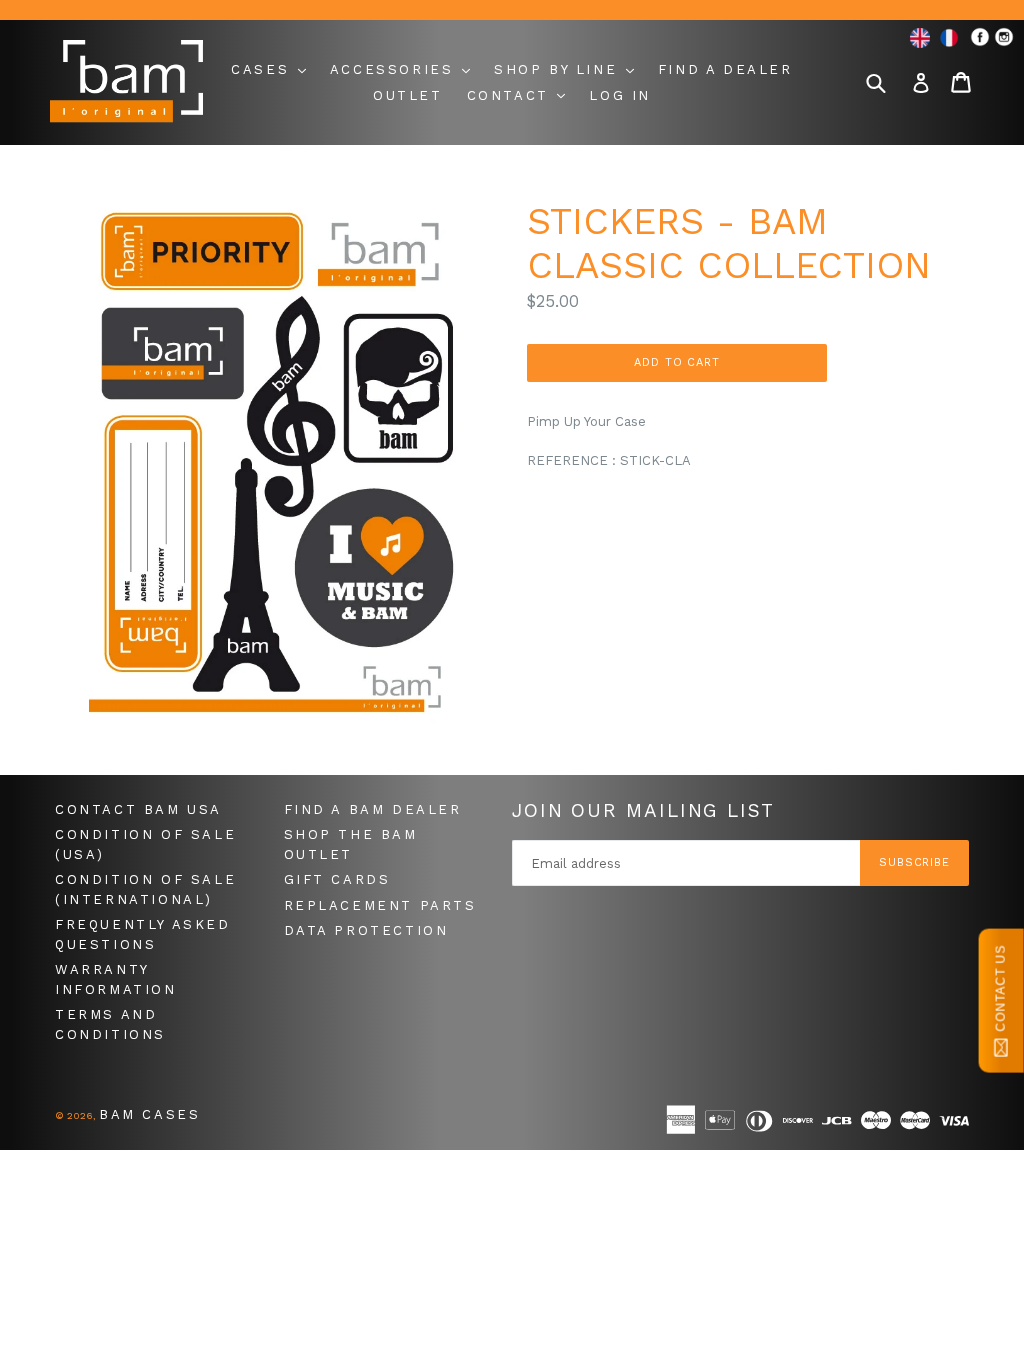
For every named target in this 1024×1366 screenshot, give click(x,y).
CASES (263, 69)
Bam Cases (149, 1114)
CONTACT (511, 95)
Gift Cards (337, 879)
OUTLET (408, 95)
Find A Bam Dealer (373, 809)
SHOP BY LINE (559, 69)
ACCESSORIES (395, 69)
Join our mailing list (643, 811)
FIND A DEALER (725, 69)
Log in (620, 95)
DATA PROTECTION (366, 930)
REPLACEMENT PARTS (380, 905)
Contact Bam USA (138, 809)
